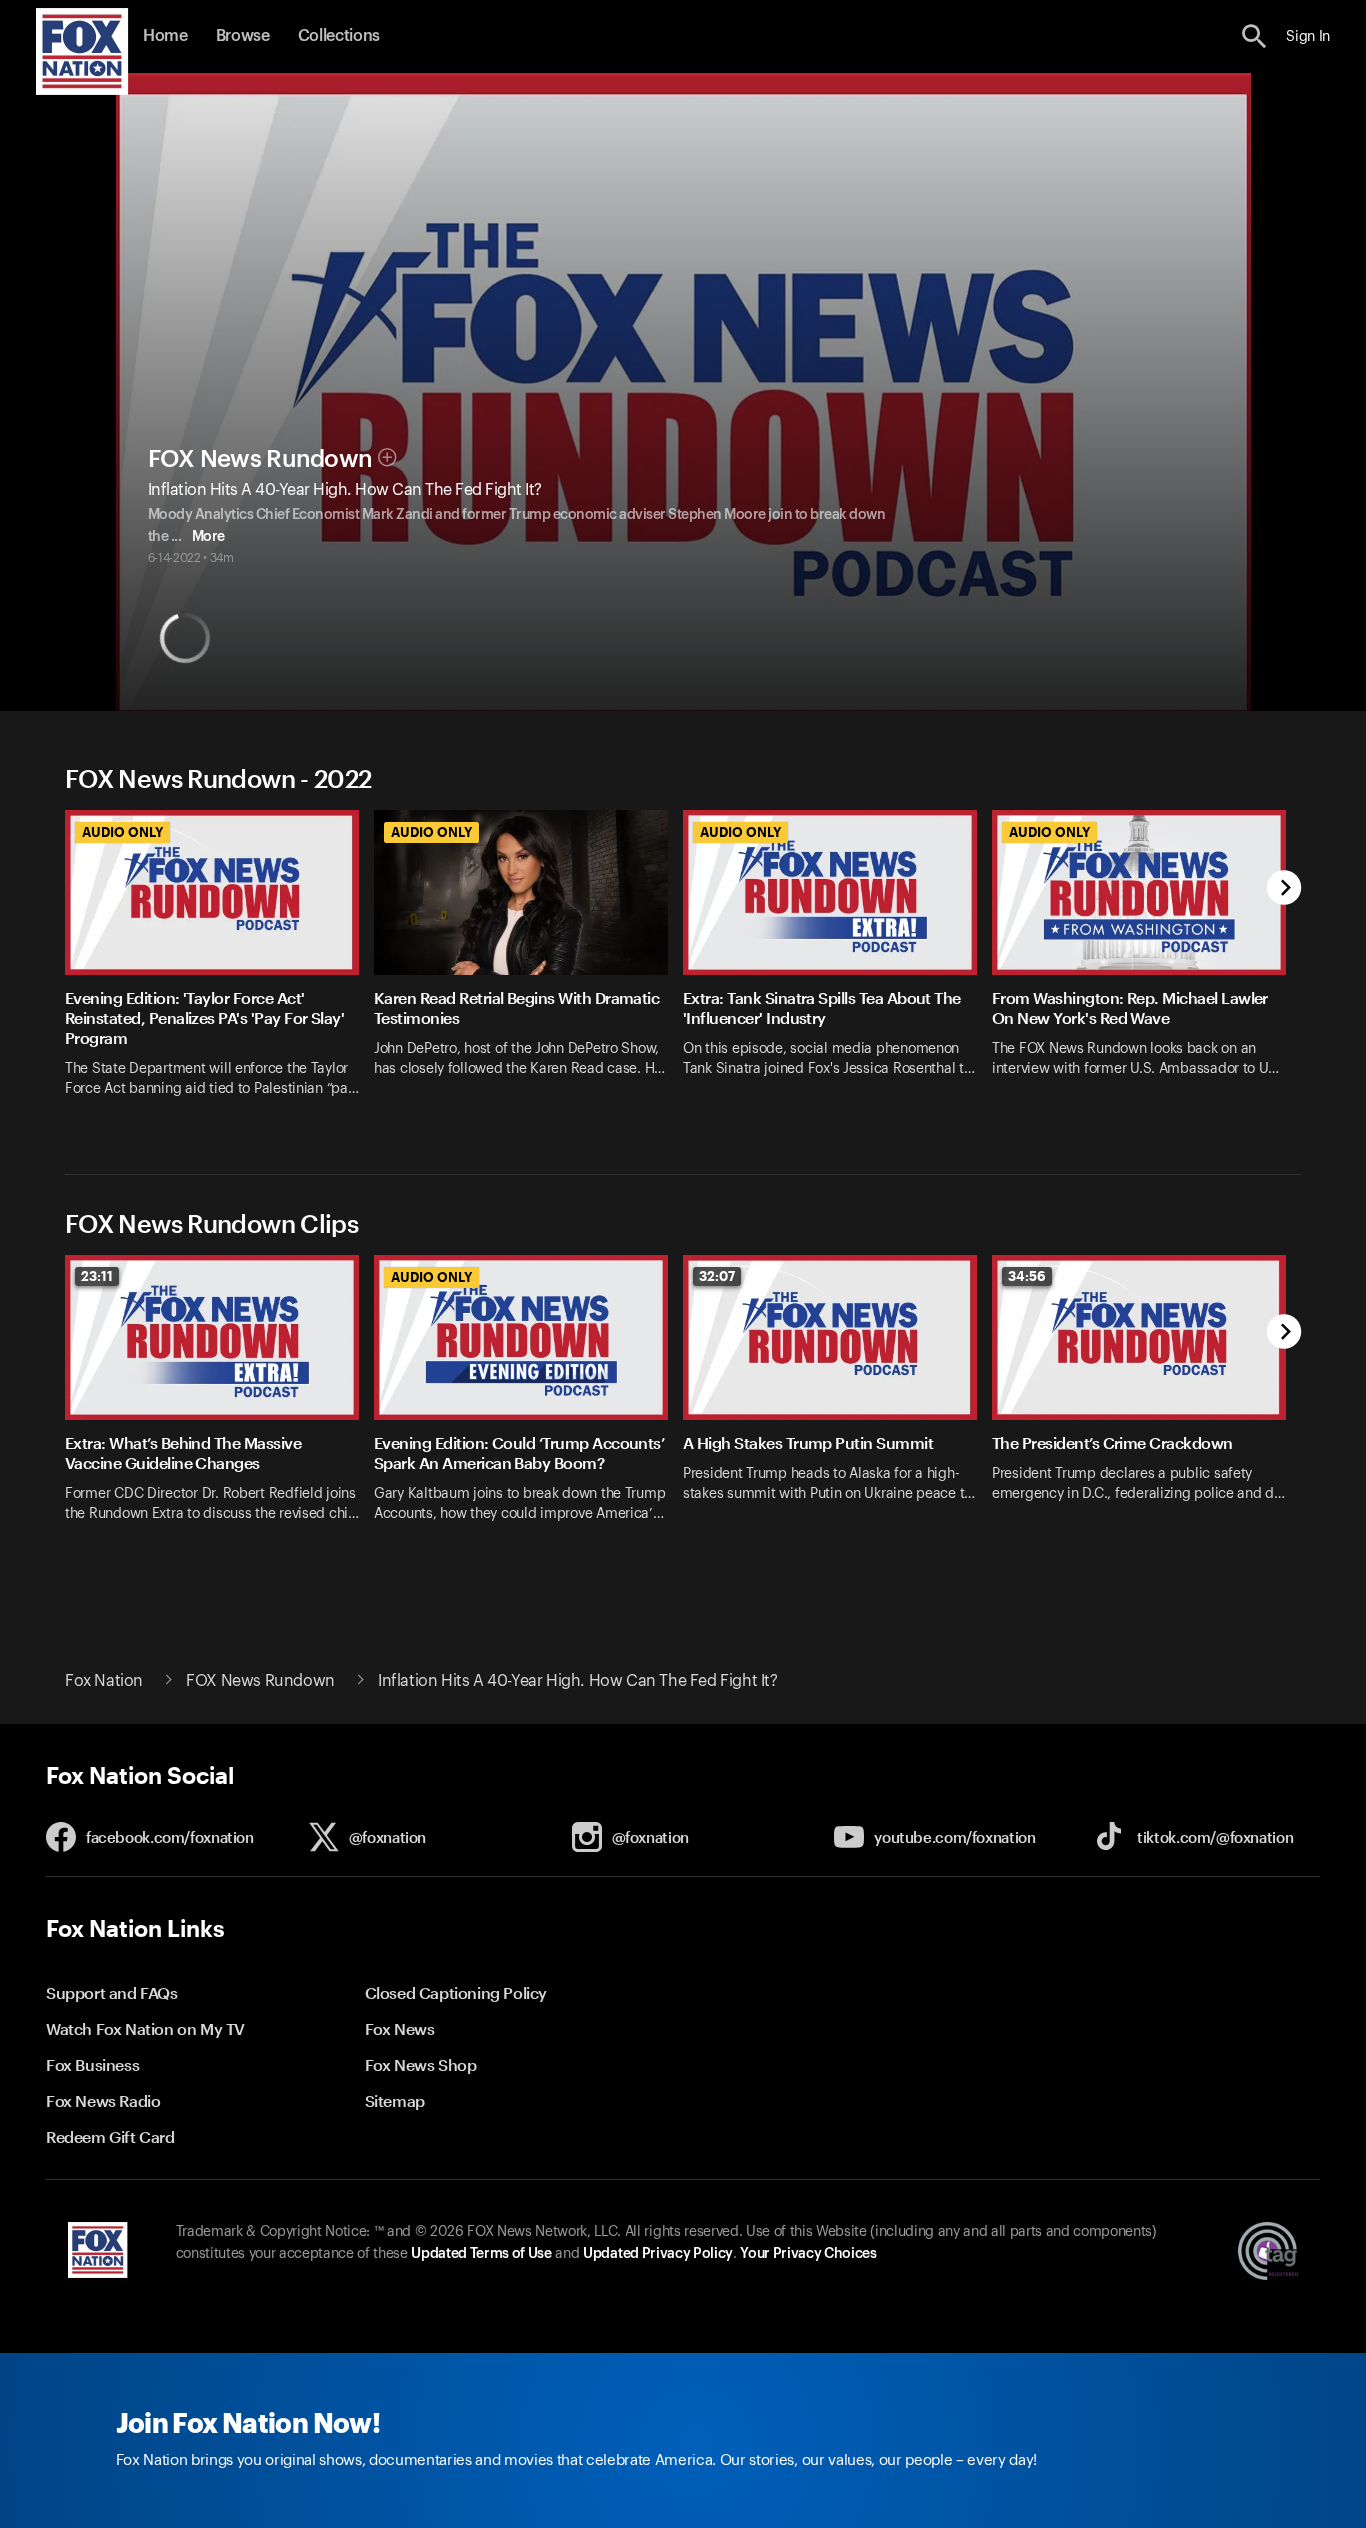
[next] (1284, 889)
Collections (339, 36)
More (208, 537)
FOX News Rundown (260, 459)
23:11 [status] (97, 1276)
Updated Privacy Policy (658, 2254)
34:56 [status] (1027, 1276)
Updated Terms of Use (481, 2254)
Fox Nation (104, 1681)
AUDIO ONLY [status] (122, 832)
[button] (1254, 36)
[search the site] (1254, 36)
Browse (243, 36)
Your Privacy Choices (808, 2254)
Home (165, 36)
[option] (219, 966)
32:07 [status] (717, 1276)
